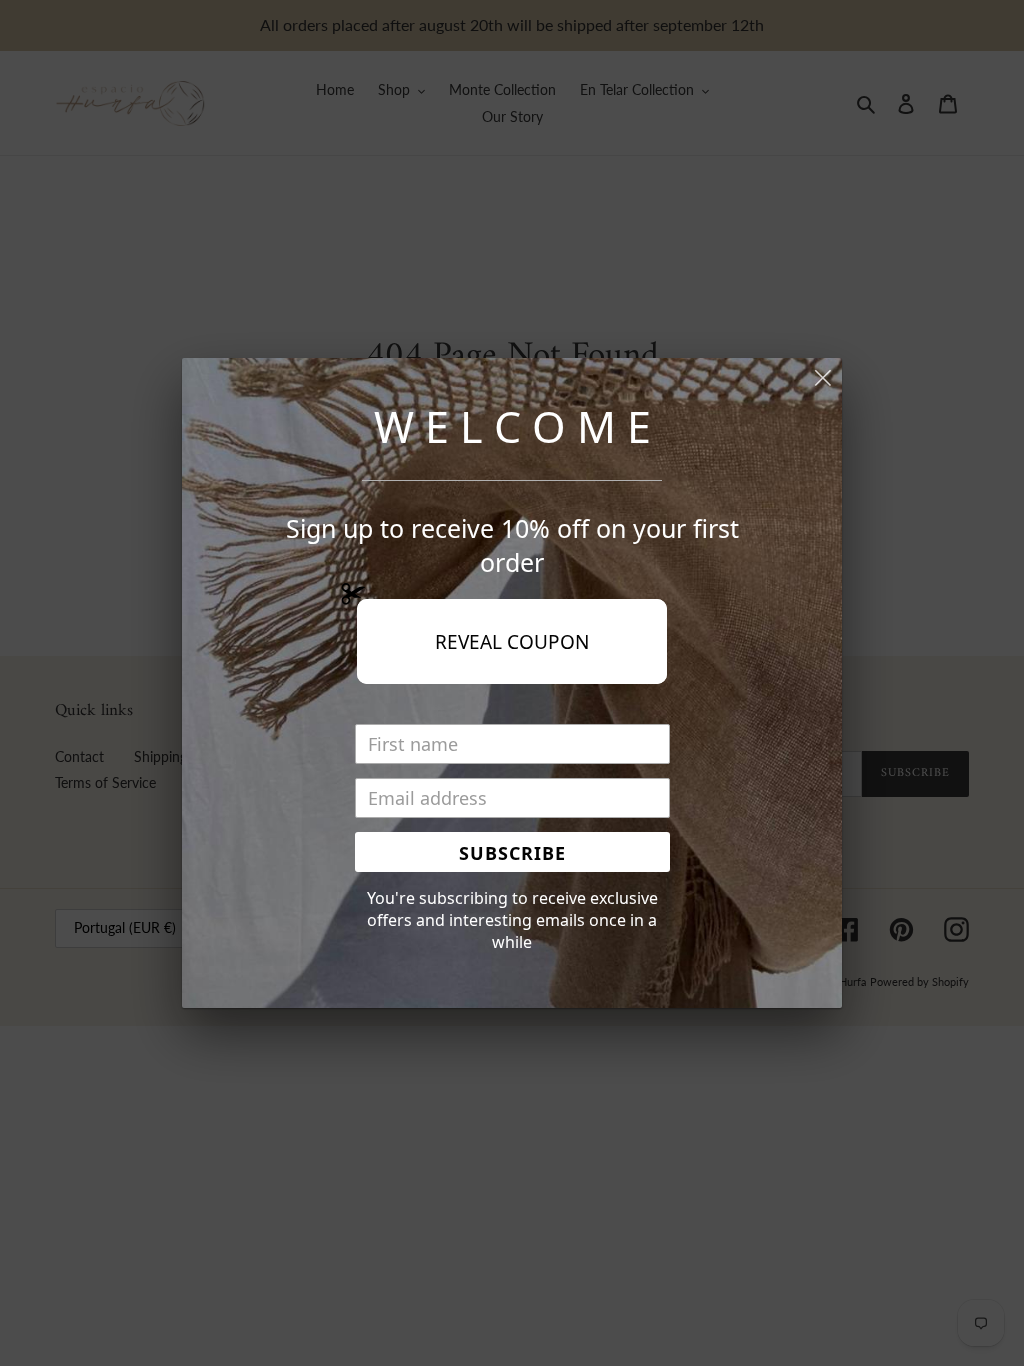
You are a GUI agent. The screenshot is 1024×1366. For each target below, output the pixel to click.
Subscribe (512, 853)
